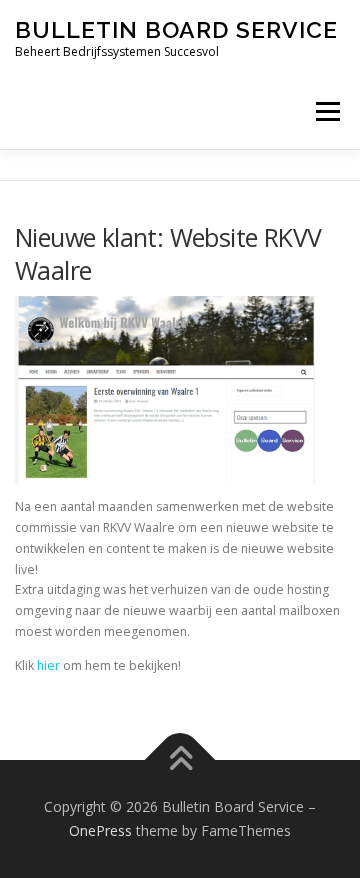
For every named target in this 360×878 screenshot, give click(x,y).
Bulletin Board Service (176, 29)
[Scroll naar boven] (180, 760)
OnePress (100, 830)
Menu (326, 111)
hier (48, 665)
